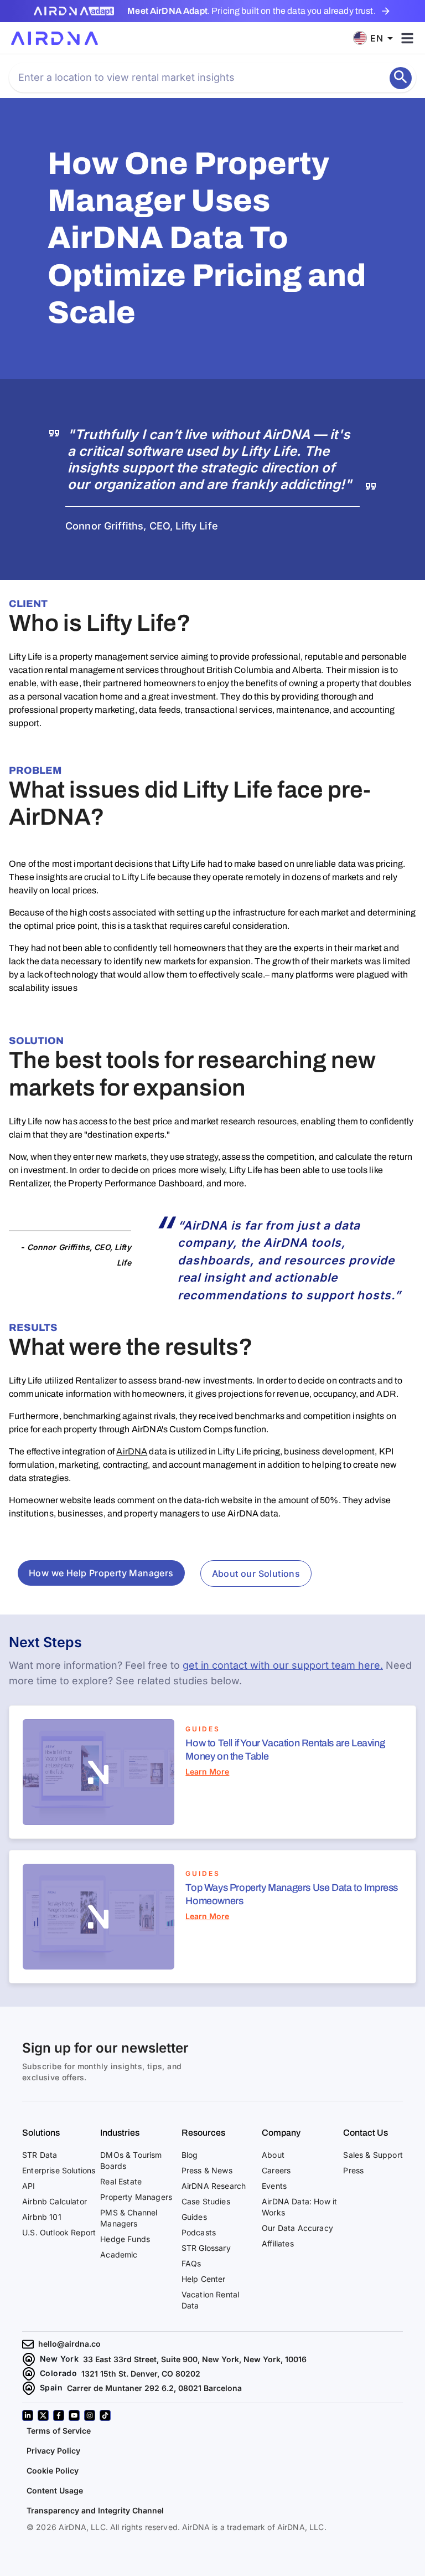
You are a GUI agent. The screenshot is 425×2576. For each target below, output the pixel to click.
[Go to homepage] (55, 38)
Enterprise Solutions (59, 2217)
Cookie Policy (53, 2517)
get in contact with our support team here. (283, 1665)
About (273, 2201)
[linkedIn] (28, 2462)
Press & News (207, 2217)
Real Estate (121, 2228)
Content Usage (55, 2537)
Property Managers (136, 2243)
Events (274, 2232)
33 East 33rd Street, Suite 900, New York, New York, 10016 (195, 2406)
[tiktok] (105, 2462)
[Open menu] (407, 38)
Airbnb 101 (42, 2263)
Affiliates (278, 2290)
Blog (190, 2201)
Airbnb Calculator (55, 2248)
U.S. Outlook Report (59, 2279)
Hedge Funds (125, 2286)
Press (353, 2217)
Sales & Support (373, 2201)
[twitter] (43, 2462)
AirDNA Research (214, 2232)
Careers (276, 2217)
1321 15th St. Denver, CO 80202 (141, 2420)
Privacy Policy (53, 2497)
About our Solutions (256, 1574)
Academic (119, 2301)
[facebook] (59, 2462)
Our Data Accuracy (297, 2274)
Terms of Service (59, 2477)
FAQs (191, 2310)
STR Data (40, 2201)
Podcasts (199, 2279)
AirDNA (132, 1451)
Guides (194, 2263)
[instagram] (90, 2462)
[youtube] (74, 2462)
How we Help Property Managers (101, 1573)
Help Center (204, 2325)
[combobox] (377, 38)
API (29, 2232)
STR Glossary (206, 2294)
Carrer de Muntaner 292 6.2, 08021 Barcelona (154, 2434)
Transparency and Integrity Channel (95, 2557)
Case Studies (206, 2248)
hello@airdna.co (69, 2390)
